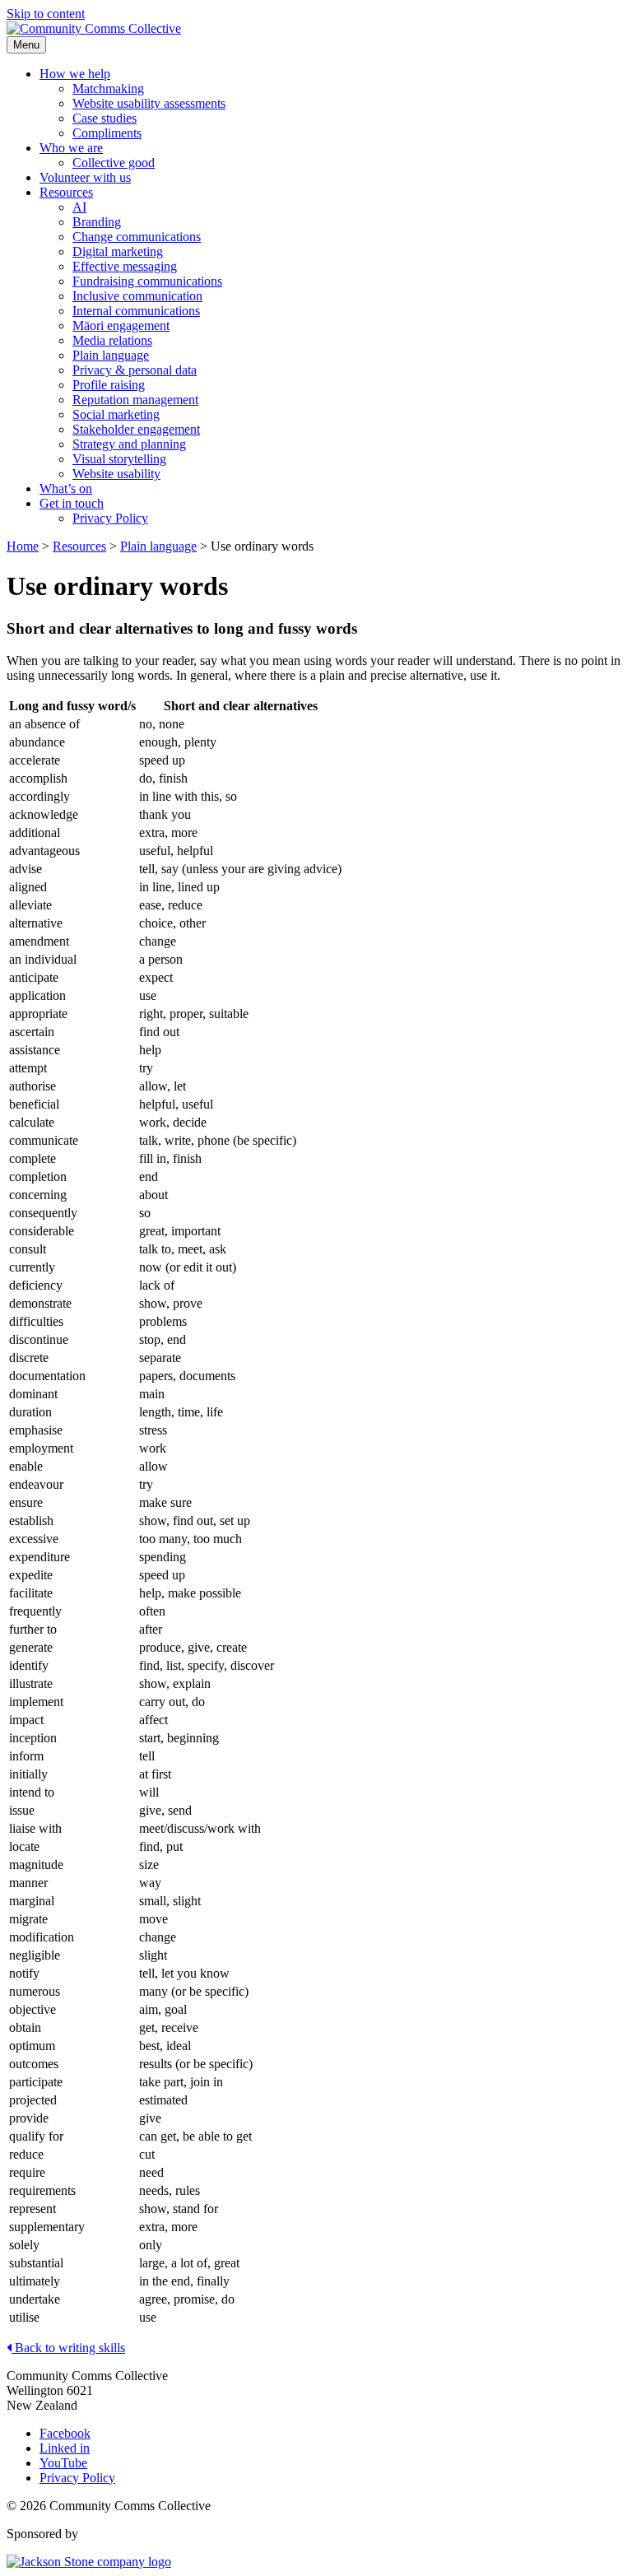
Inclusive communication (137, 296)
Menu (26, 45)
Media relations (112, 340)
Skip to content (46, 14)
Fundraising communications (147, 281)
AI (79, 207)
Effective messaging (125, 266)
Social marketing (116, 414)
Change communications (137, 237)
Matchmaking (108, 88)
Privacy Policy (110, 518)
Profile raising (109, 385)
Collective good (114, 163)
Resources (66, 192)
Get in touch (72, 503)
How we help (75, 74)
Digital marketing (118, 251)
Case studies (105, 118)
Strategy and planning (129, 444)
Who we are (71, 148)
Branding (97, 222)
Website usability (116, 474)
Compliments (107, 133)
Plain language (111, 355)
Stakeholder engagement (136, 429)
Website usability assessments (149, 103)
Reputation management (135, 400)
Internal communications (136, 311)
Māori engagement (121, 325)
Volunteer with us (85, 177)
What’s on (66, 488)
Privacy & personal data (135, 370)
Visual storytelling (119, 459)
